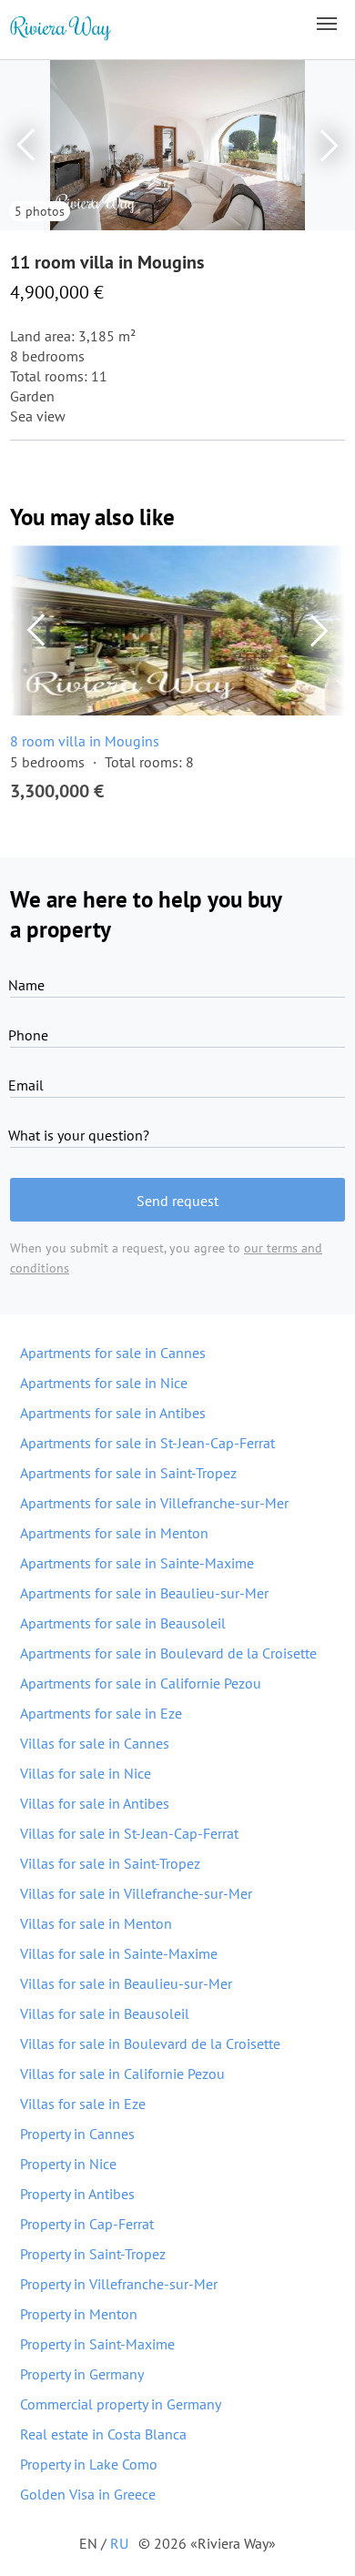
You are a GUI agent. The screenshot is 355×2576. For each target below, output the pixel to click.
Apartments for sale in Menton (114, 1533)
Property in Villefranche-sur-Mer (119, 2284)
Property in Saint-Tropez (93, 2254)
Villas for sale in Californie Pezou (122, 2074)
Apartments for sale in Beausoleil (123, 1623)
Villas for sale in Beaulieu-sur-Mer (126, 1983)
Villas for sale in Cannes (95, 1743)
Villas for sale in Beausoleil (105, 2013)
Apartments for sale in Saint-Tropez (128, 1473)
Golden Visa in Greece (88, 2494)
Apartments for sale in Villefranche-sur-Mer (154, 1503)
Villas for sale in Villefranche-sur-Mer (136, 1893)
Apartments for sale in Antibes (113, 1413)
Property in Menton (79, 2314)
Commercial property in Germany (121, 2404)
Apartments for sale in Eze (101, 1713)
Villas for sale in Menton (96, 1923)
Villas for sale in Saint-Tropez (110, 1863)
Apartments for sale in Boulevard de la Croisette (168, 1653)
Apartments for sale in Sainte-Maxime (137, 1563)
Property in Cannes (77, 2134)
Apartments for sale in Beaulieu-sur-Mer (144, 1593)
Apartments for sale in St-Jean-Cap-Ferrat (147, 1443)
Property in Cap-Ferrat (87, 2224)
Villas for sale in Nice (86, 1773)
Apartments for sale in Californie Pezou (141, 1683)
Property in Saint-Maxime (97, 2344)
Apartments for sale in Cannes (113, 1353)
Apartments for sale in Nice (104, 1383)
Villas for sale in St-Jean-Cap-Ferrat (129, 1833)
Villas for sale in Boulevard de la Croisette (150, 2044)
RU (119, 2543)
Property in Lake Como (89, 2464)
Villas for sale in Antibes (95, 1803)
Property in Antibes (77, 2194)
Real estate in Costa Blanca (103, 2434)
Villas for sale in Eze (83, 2104)
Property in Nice (68, 2164)
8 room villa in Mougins (85, 741)
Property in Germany (82, 2374)
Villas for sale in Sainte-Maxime (119, 1953)
